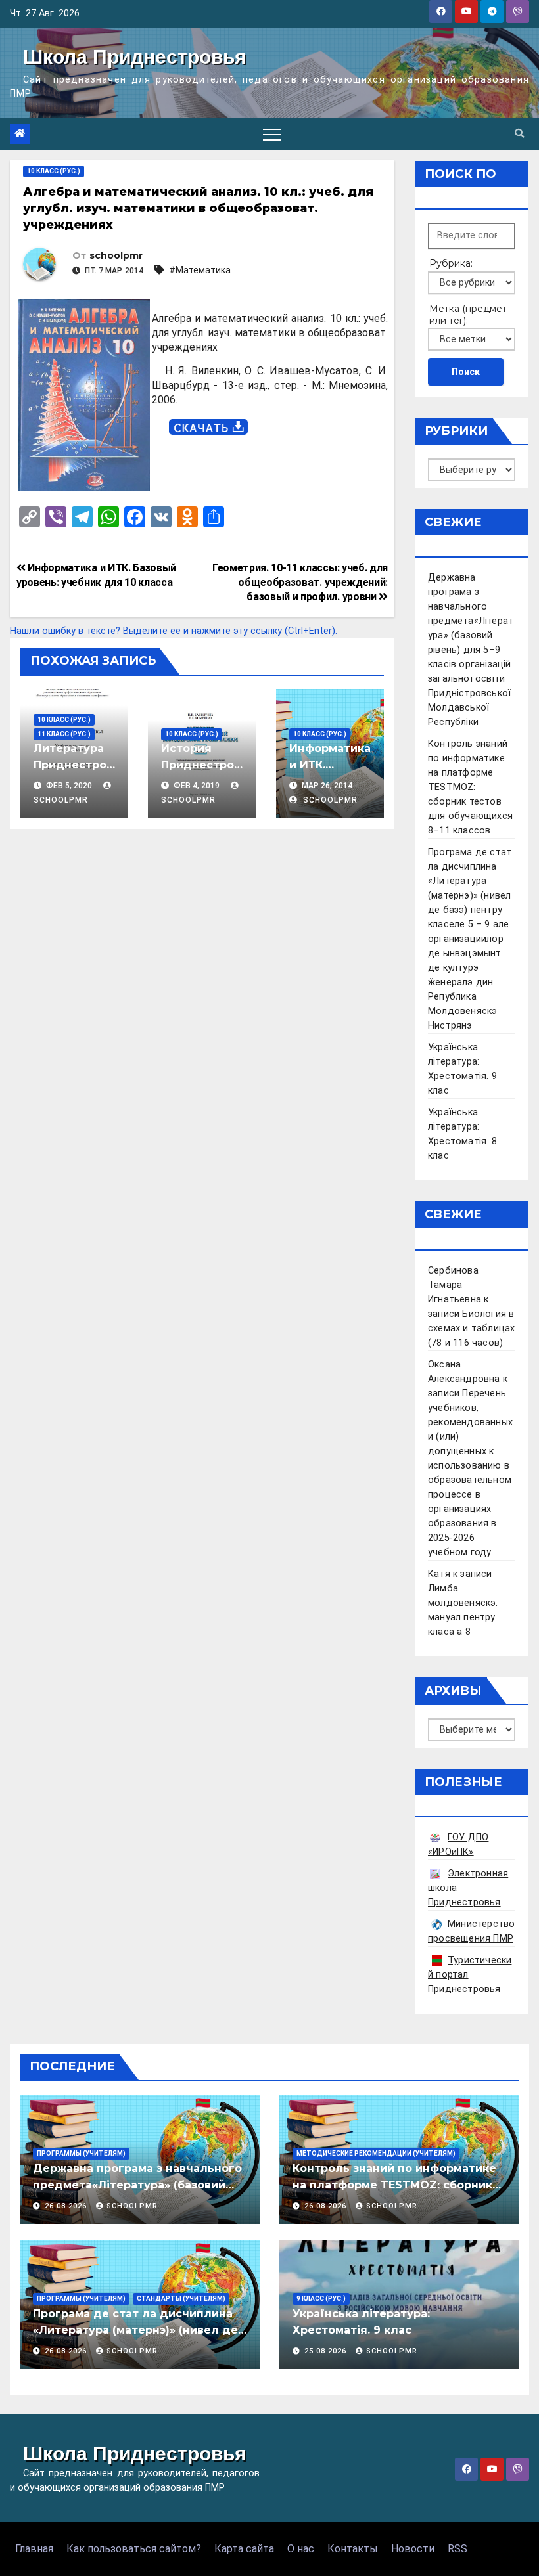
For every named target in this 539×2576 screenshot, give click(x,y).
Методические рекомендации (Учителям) (376, 2153)
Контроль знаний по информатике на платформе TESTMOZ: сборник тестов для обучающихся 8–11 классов (470, 787)
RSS (457, 2549)
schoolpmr (116, 255)
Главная (34, 2549)
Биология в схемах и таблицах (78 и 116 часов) (471, 1328)
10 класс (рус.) (54, 171)
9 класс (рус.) (321, 2298)
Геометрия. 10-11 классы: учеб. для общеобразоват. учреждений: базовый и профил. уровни (300, 582)
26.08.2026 (67, 2206)
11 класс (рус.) (64, 734)
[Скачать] (208, 427)
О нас (301, 2549)
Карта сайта (244, 2549)
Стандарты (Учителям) (181, 2298)
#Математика (200, 270)
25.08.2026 (327, 2351)
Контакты (353, 2549)
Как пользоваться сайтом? (134, 2549)
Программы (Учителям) (81, 2153)
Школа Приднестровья (135, 57)
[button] (519, 134)
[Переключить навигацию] (272, 134)
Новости (413, 2549)
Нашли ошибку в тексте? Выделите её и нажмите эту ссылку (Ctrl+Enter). (174, 631)
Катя (439, 1574)
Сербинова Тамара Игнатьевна (455, 1285)
